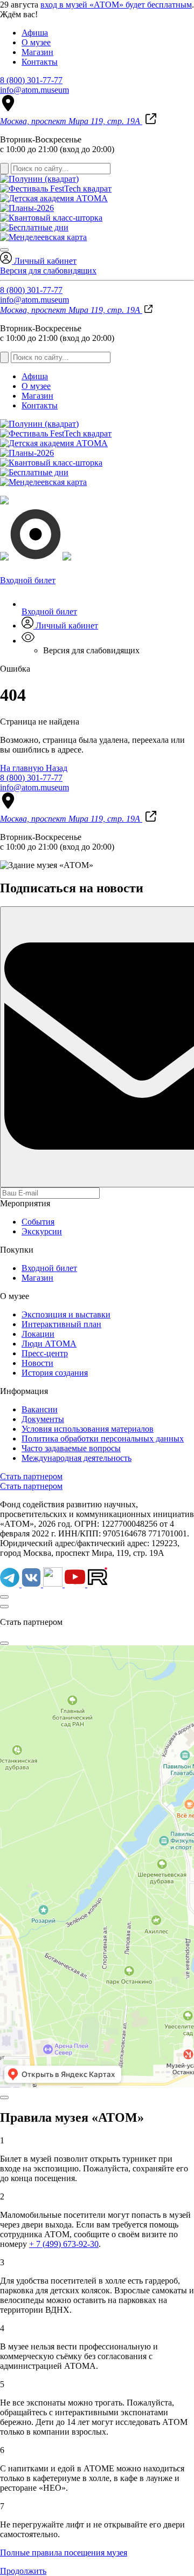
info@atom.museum (34, 90)
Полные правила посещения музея (64, 2553)
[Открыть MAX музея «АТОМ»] (54, 1584)
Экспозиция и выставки (66, 1314)
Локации (38, 1334)
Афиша (35, 33)
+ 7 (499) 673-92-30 (64, 2244)
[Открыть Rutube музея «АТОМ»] (98, 1584)
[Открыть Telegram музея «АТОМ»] (11, 1584)
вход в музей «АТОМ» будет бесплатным (116, 5)
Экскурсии (42, 1231)
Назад (57, 768)
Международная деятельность (77, 1458)
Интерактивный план (61, 1324)
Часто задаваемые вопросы (71, 1448)
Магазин (37, 52)
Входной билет (49, 611)
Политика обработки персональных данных (103, 1439)
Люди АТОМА (49, 1344)
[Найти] (4, 169)
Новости (37, 1363)
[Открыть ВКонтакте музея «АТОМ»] (32, 1584)
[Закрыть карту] (4, 1643)
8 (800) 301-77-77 (31, 80)
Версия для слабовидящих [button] (48, 271)
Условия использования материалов (88, 1429)
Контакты (40, 62)
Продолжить (23, 2571)
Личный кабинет (44, 261)
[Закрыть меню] (4, 250)
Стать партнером (31, 1476)
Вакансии (40, 1409)
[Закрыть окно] (4, 1607)
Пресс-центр (45, 1353)
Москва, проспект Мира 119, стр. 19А (71, 121)
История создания (55, 1373)
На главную (23, 768)
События (38, 1222)
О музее (36, 42)
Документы (43, 1419)
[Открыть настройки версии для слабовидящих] (28, 641)
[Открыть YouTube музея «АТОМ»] (76, 1584)
